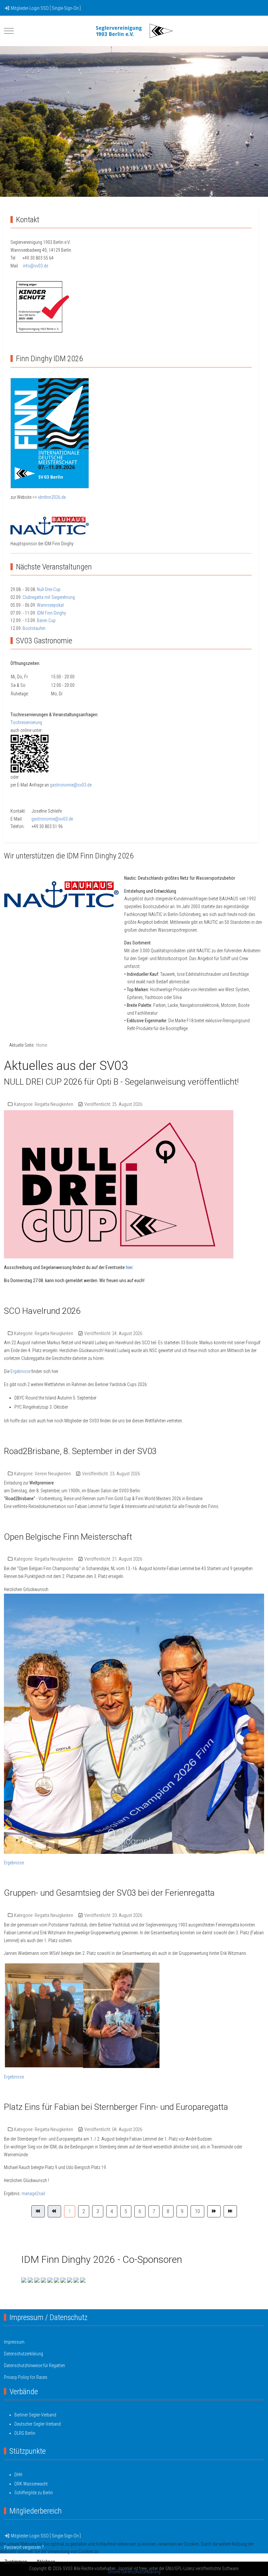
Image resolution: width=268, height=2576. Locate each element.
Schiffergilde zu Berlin (34, 2493)
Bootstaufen (34, 628)
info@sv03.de (35, 266)
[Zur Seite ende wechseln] (230, 2212)
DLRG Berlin (25, 2433)
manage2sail (33, 2194)
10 (197, 2211)
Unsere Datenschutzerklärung (134, 2572)
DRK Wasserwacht (31, 2484)
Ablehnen (46, 2562)
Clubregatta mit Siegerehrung (49, 597)
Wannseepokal (50, 605)
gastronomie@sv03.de (71, 785)
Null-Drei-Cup (49, 589)
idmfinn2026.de (52, 497)
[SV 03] (134, 31)
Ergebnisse (20, 1371)
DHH (18, 2475)
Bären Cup (46, 620)
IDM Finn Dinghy (51, 613)
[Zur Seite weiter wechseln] (214, 2212)
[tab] (127, 183)
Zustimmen (16, 2562)
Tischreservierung (26, 722)
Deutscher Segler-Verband (38, 2424)
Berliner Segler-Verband (35, 2415)
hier (129, 1267)
